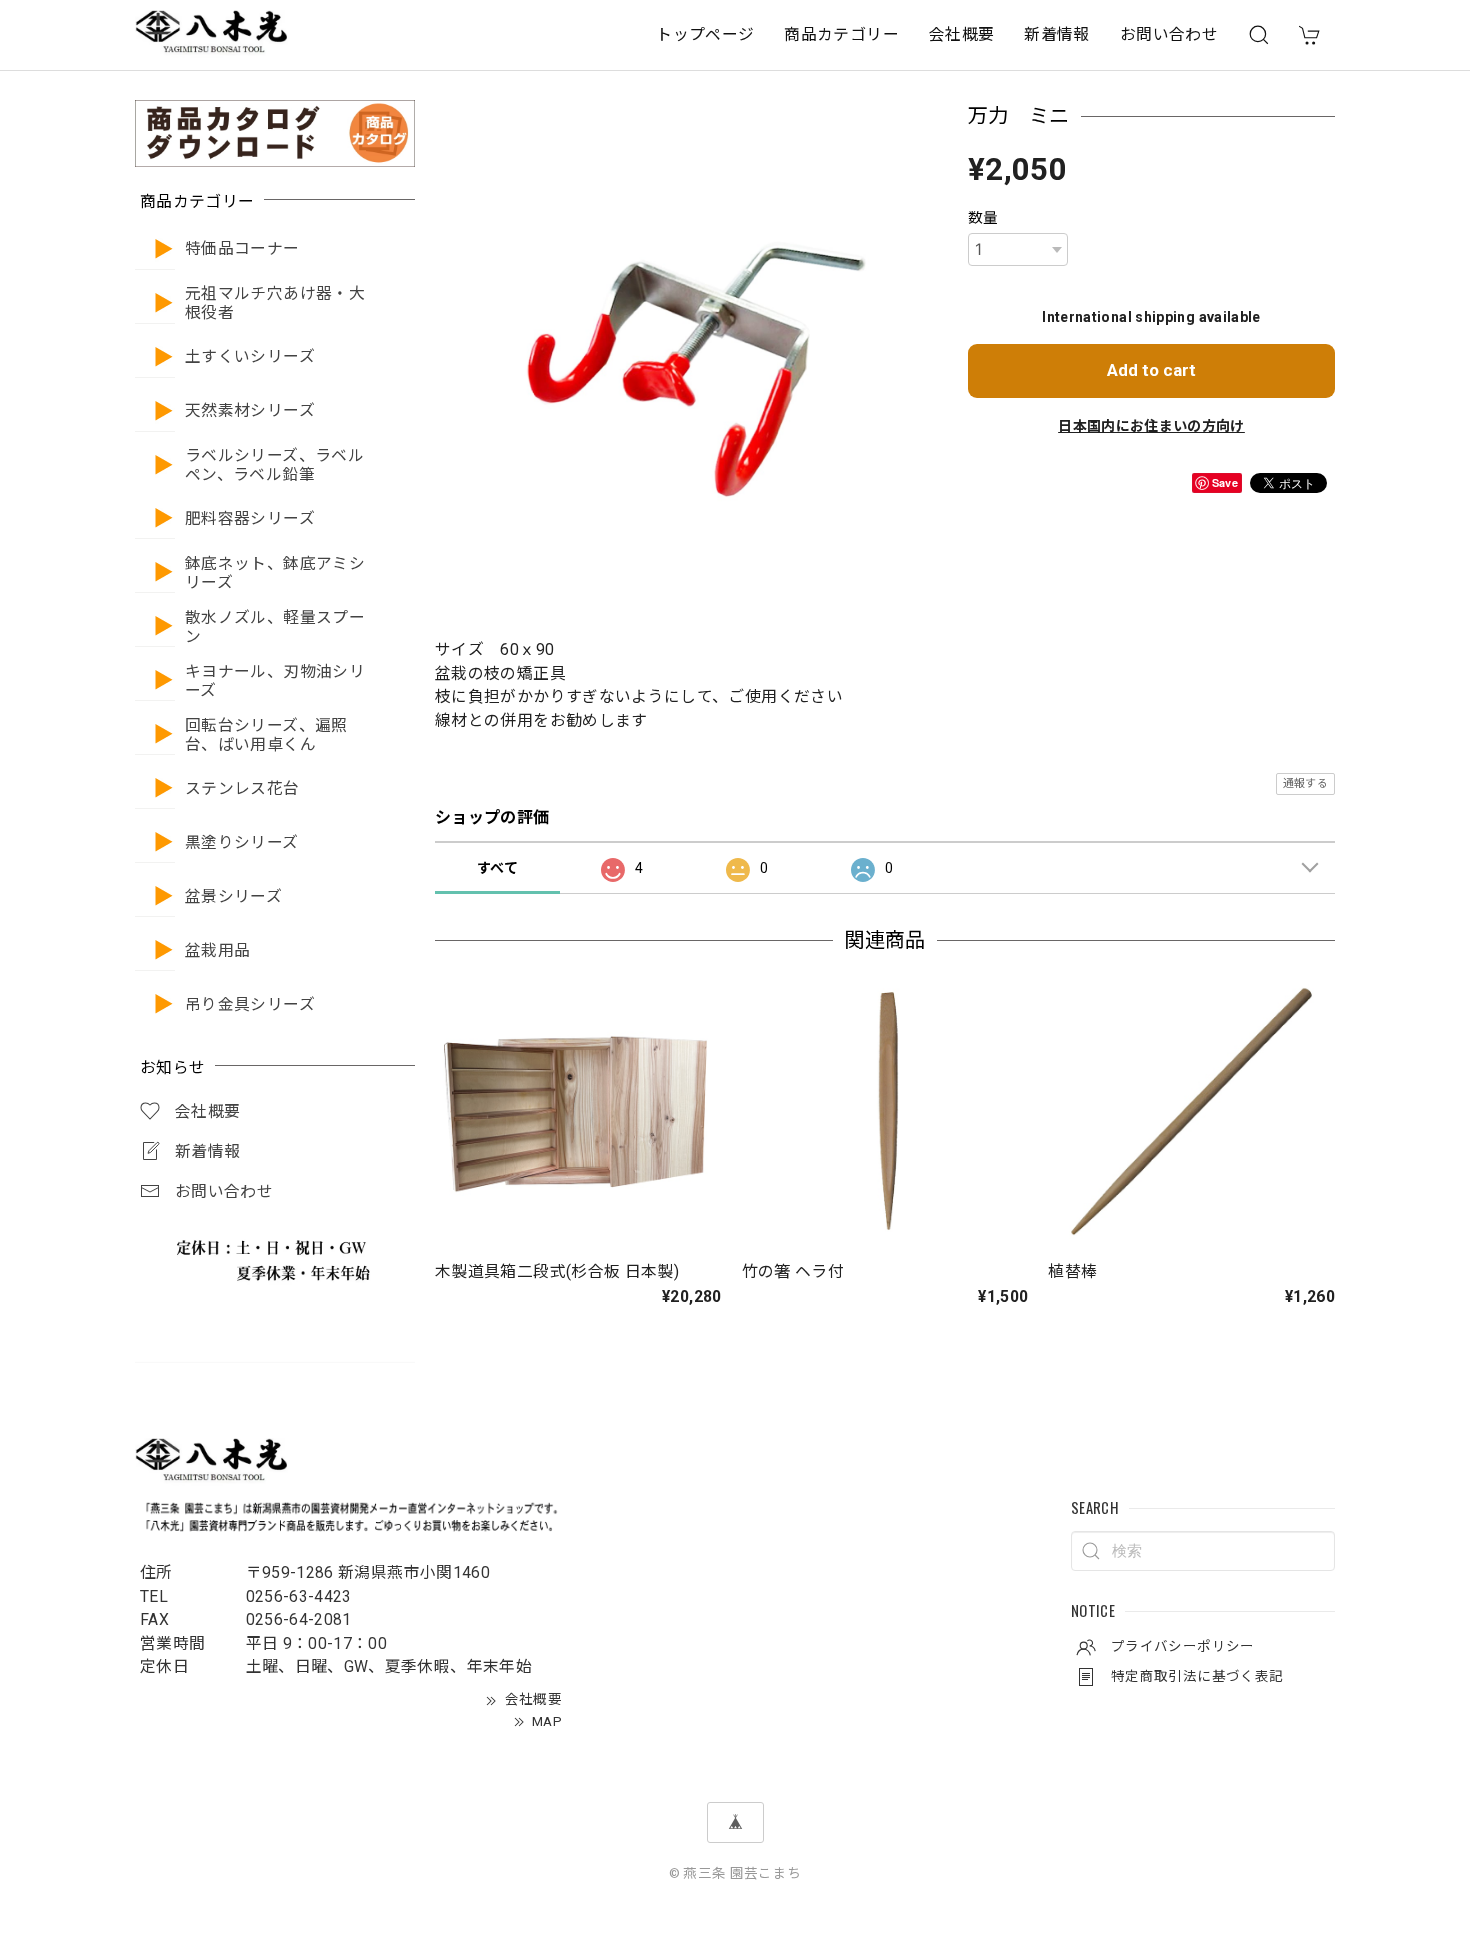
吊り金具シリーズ (250, 1005)
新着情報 (1056, 34)
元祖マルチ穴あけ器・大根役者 (275, 303)
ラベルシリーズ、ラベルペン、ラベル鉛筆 (274, 465)
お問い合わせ (1169, 34)
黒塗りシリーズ (242, 843)
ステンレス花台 (242, 789)
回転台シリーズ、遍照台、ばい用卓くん (266, 735)
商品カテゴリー (841, 34)
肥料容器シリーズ (250, 519)
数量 (983, 218)
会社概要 (961, 34)
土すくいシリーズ (250, 357)
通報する (1305, 783)
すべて (497, 868)
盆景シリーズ (233, 897)
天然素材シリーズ (250, 411)
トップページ (705, 34)
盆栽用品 (217, 951)
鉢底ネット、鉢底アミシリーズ (275, 573)
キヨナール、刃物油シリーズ (275, 681)
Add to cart (1151, 370)
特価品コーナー (242, 249)
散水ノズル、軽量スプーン (275, 627)
